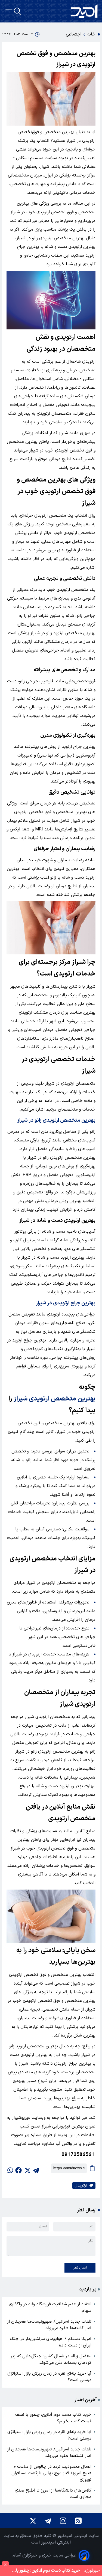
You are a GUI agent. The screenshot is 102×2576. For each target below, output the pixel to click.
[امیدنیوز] (84, 11)
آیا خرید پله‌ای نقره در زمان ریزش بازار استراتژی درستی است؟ (49, 2377)
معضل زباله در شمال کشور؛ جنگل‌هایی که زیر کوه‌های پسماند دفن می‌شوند (51, 2359)
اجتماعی (74, 34)
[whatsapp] (10, 2168)
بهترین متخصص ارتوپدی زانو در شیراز (56, 1120)
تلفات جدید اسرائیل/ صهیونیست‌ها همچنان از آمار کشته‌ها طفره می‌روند (49, 2325)
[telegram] (36, 2168)
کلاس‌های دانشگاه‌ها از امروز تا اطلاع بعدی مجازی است (53, 2494)
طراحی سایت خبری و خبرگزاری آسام (44, 2555)
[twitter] (27, 2168)
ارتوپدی (81, 2186)
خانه (91, 34)
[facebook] (18, 2168)
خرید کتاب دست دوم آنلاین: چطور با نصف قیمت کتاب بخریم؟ (53, 2418)
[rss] (78, 2521)
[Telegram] (48, 2521)
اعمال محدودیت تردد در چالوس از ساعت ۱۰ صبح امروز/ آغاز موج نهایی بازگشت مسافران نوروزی (51, 2473)
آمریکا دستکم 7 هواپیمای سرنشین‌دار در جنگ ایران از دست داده (51, 2342)
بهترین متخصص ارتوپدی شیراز (55, 1399)
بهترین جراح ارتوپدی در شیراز (66, 1303)
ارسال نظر (80, 2268)
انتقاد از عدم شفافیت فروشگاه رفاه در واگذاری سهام (50, 2307)
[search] (17, 11)
